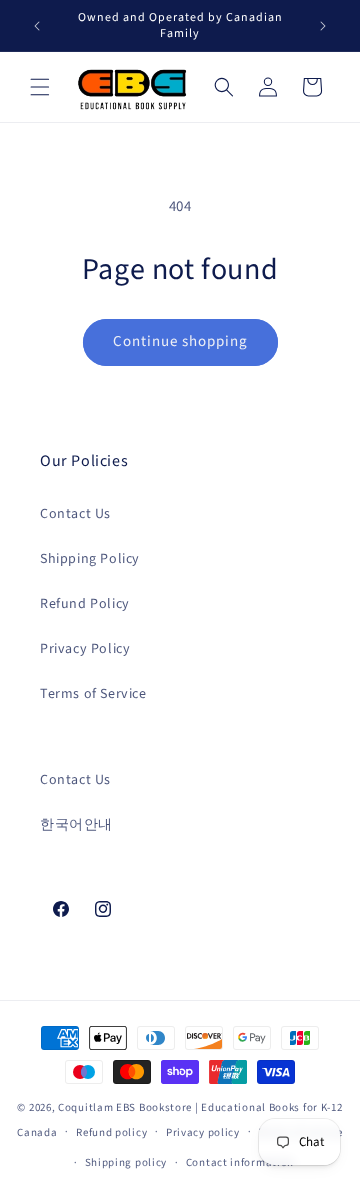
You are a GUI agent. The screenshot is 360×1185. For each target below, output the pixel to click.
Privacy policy (203, 1132)
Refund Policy (85, 604)
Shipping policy (126, 1162)
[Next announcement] (323, 26)
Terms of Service (93, 694)
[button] (40, 87)
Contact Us (75, 514)
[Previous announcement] (37, 26)
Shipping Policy (90, 559)
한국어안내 (76, 825)
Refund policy (111, 1132)
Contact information (240, 1162)
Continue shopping (180, 341)
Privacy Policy (85, 649)
